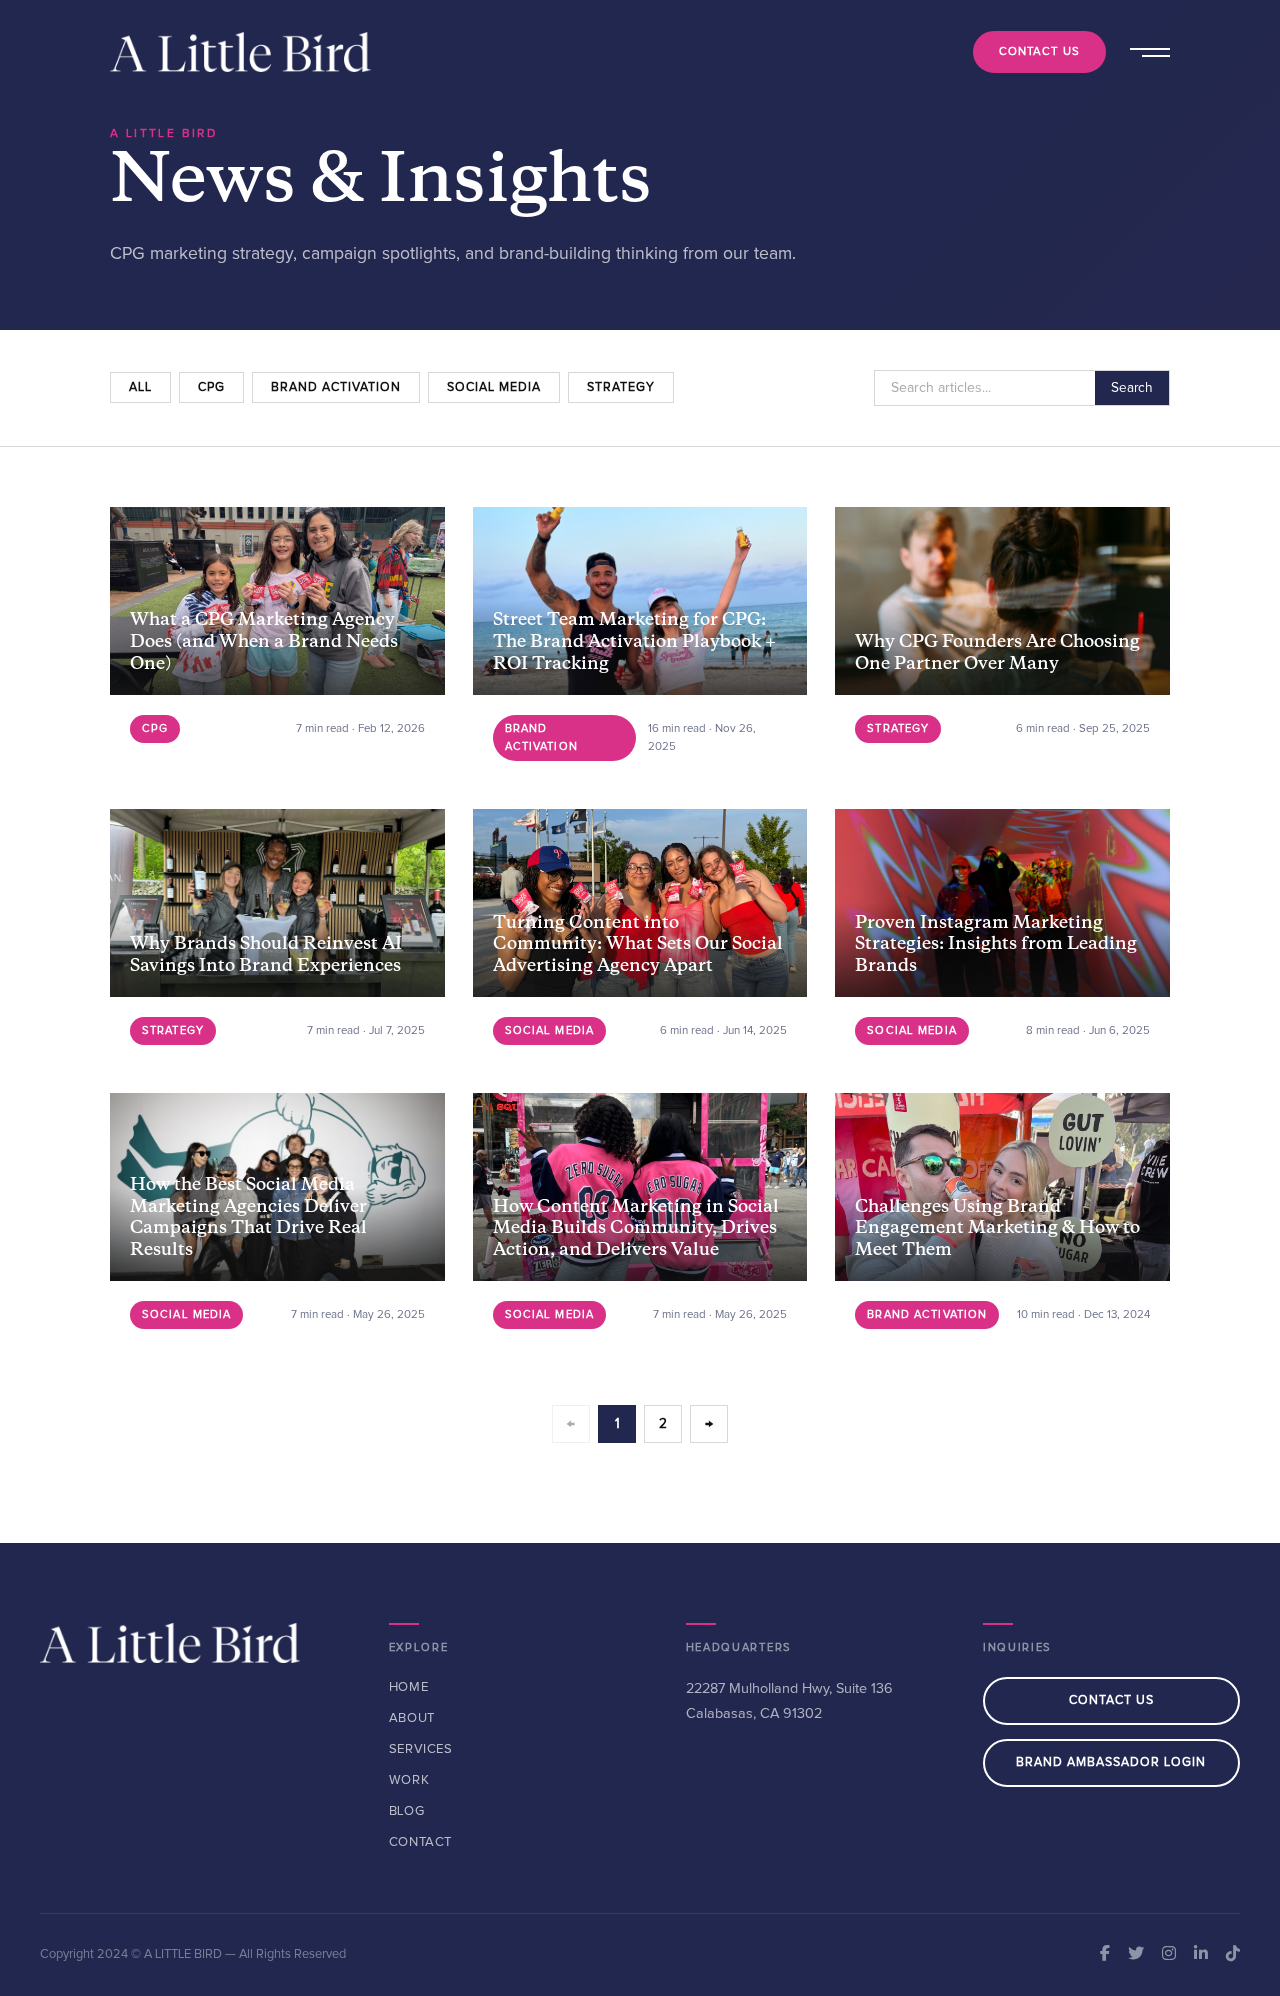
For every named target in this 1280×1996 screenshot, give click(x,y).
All (140, 387)
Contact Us (1039, 51)
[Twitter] (1136, 1955)
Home (409, 1687)
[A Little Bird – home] (240, 52)
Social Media (494, 387)
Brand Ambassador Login (1111, 1762)
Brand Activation (336, 387)
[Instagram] (1169, 1955)
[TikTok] (1233, 1955)
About (412, 1718)
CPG (211, 387)
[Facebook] (1105, 1955)
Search (1132, 388)
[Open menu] (1148, 52)
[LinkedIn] (1201, 1955)
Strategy (621, 387)
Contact (421, 1842)
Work (409, 1780)
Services (421, 1749)
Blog (407, 1811)
